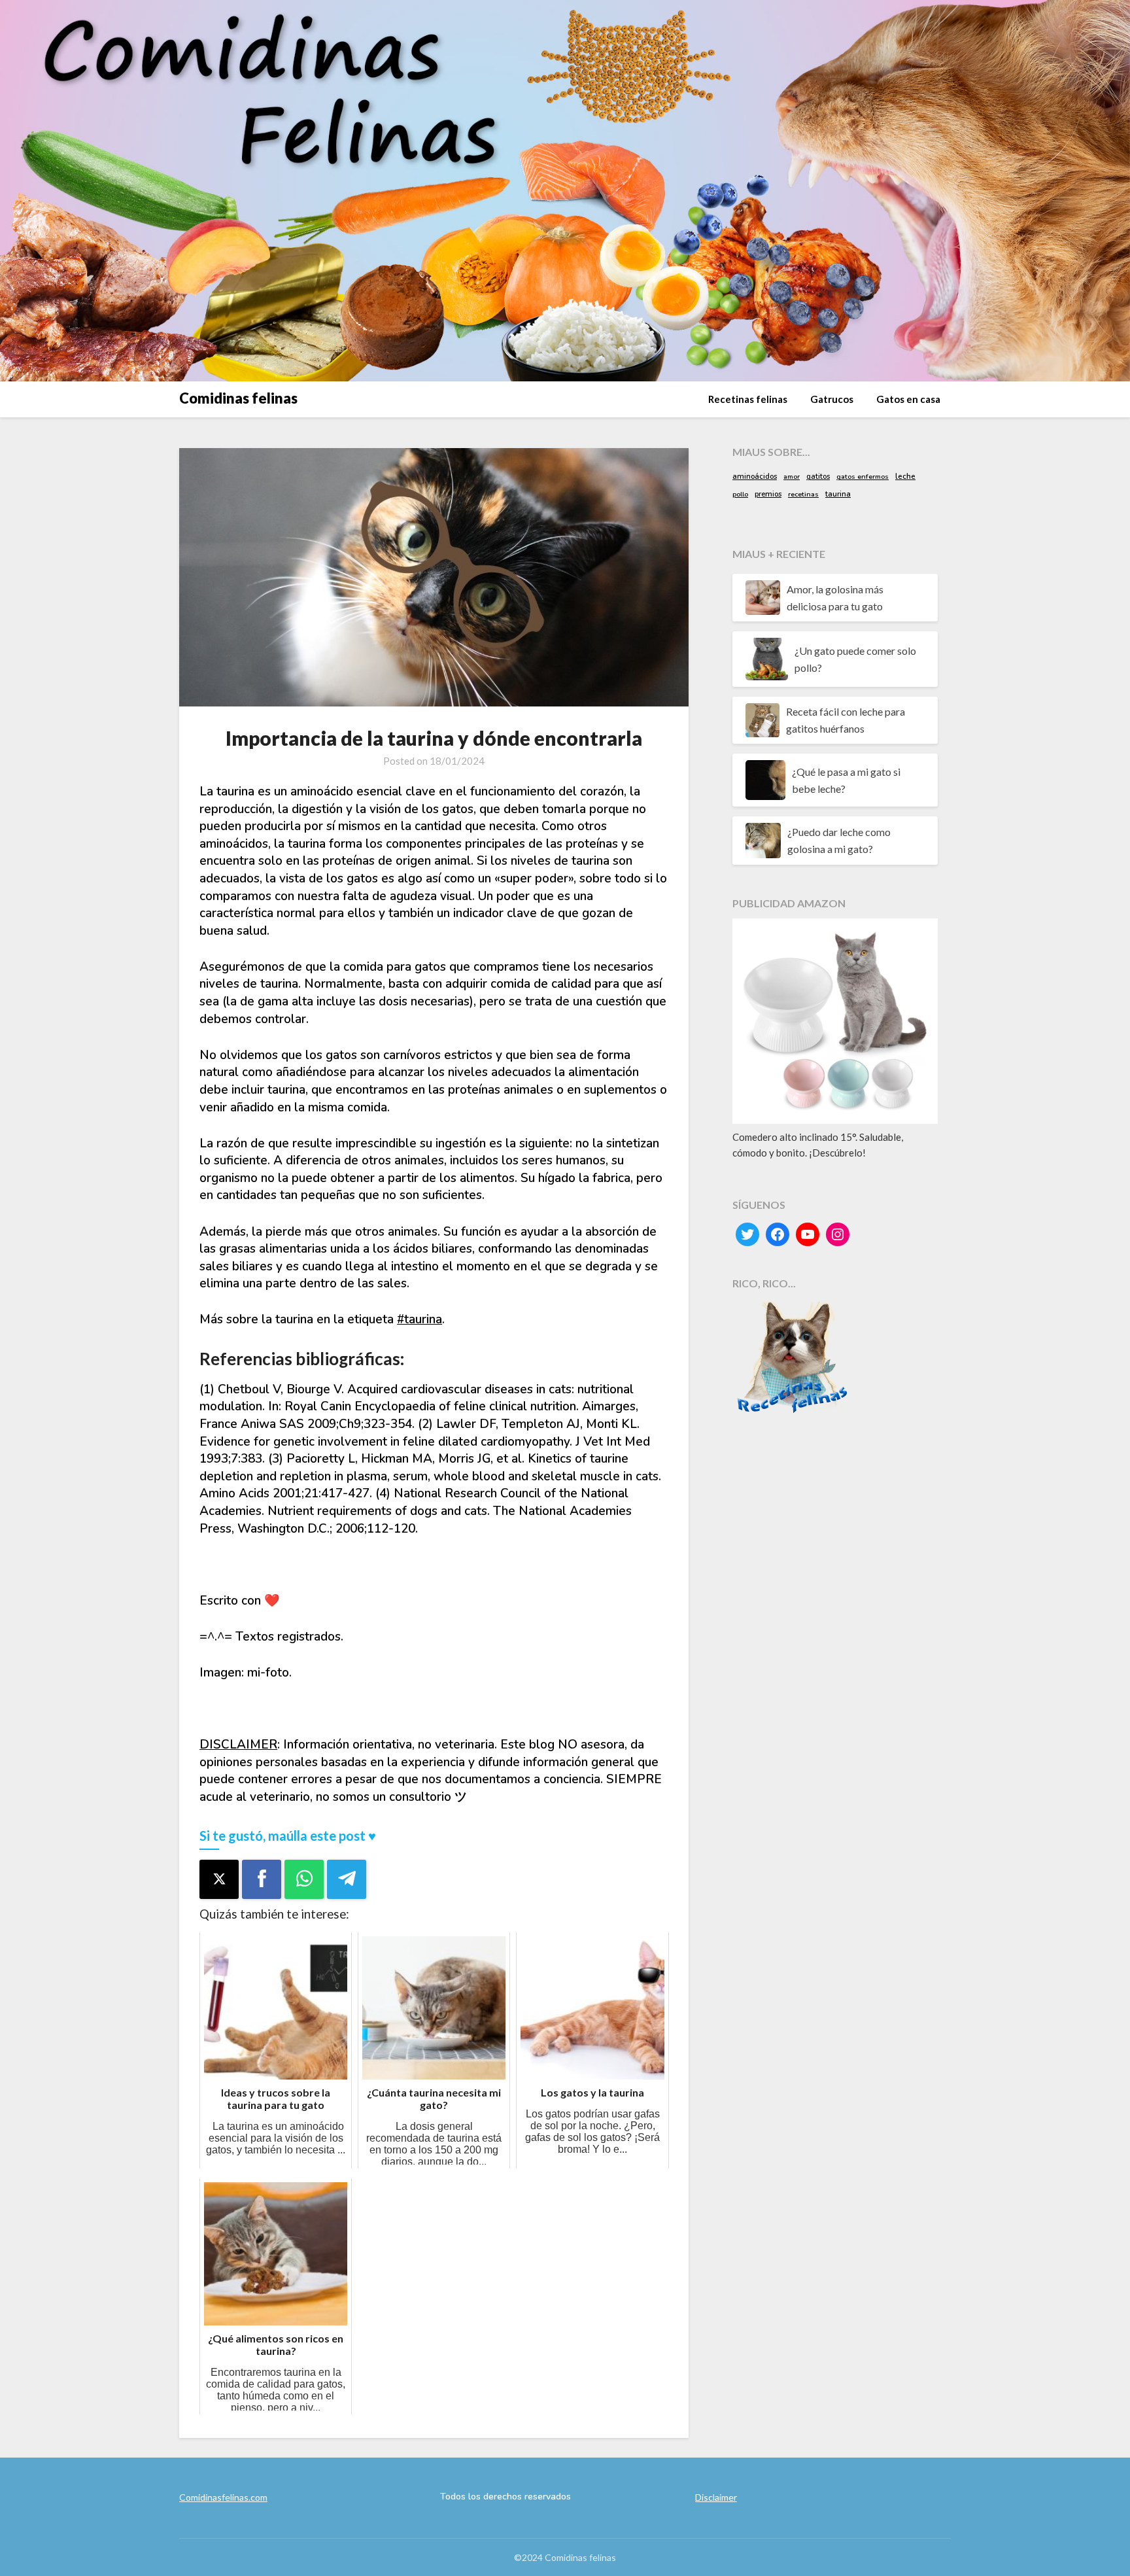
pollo (740, 495)
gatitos (818, 477)
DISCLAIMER (238, 1745)
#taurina (419, 1319)
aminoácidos (755, 476)
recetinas (803, 495)
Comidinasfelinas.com (223, 2497)
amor (792, 477)
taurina (838, 494)
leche (905, 476)
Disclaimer (716, 2497)
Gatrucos (832, 399)
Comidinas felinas (238, 398)
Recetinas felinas (748, 399)
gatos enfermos (863, 477)
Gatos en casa (908, 399)
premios (768, 494)
